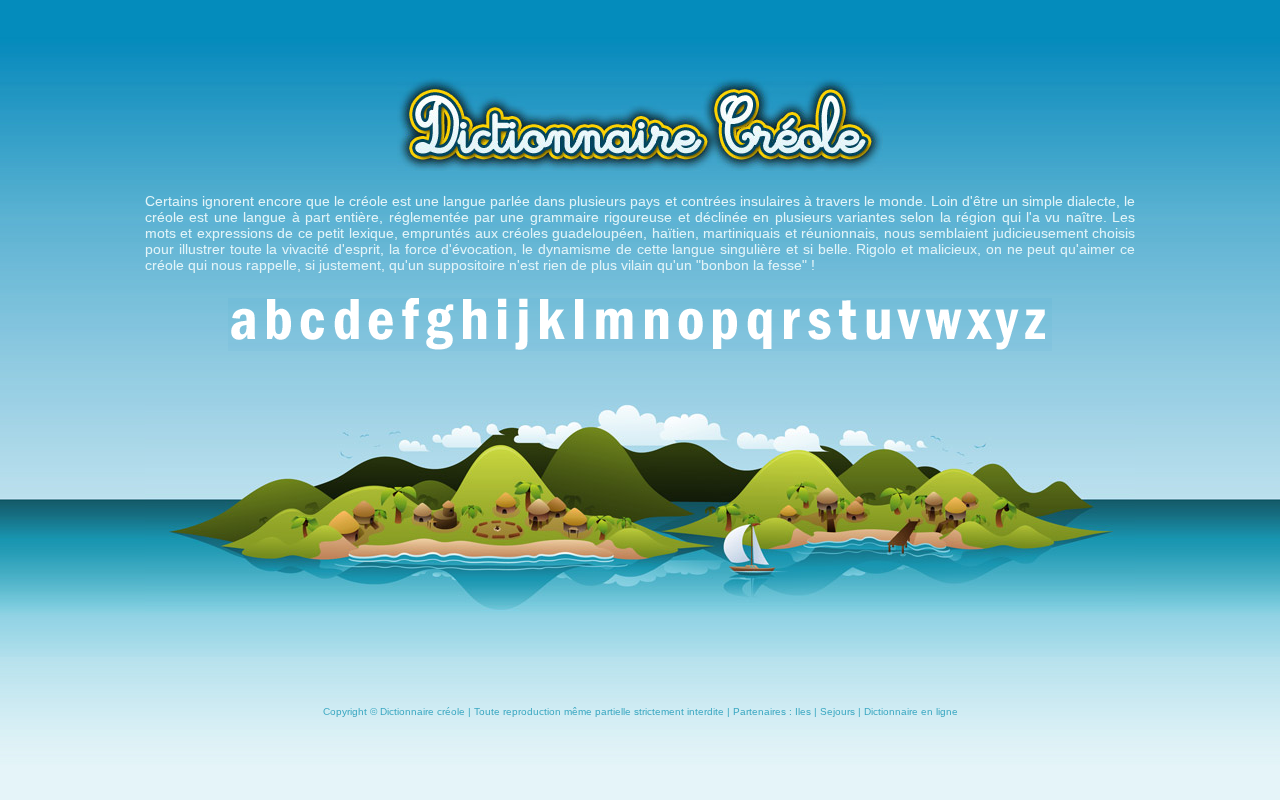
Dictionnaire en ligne (911, 711)
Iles (803, 711)
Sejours (837, 711)
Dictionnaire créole (422, 711)
